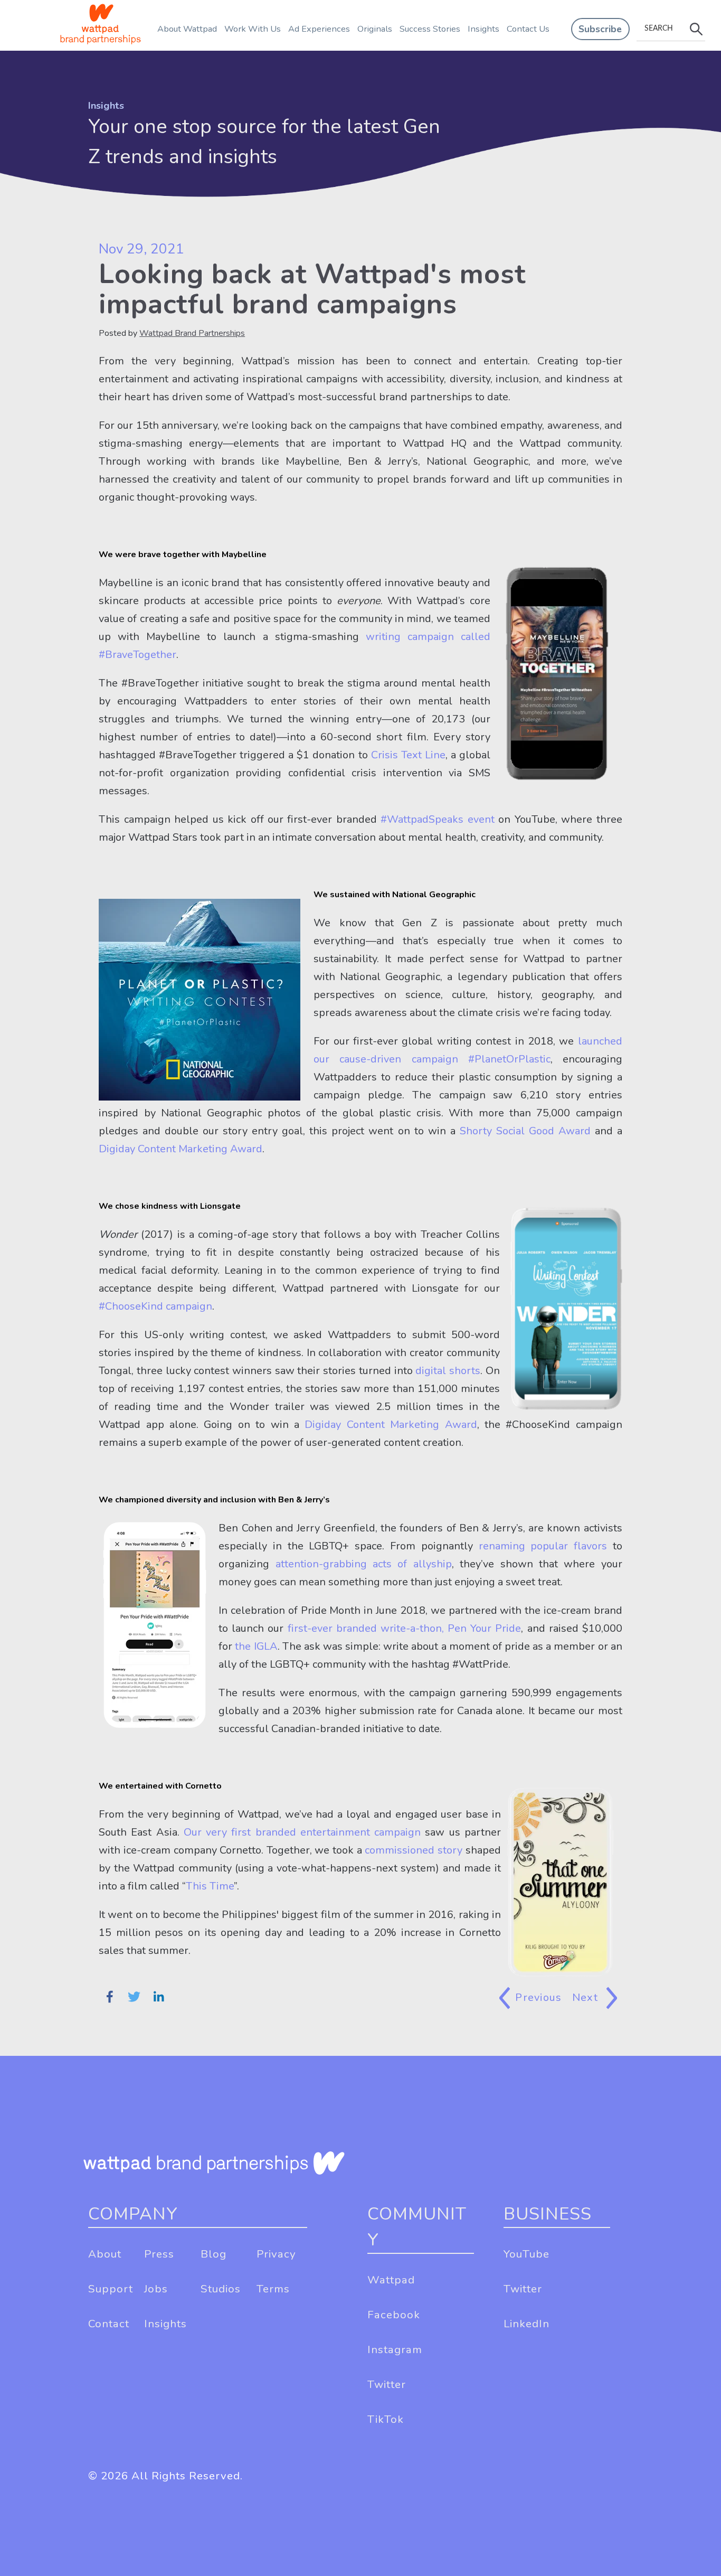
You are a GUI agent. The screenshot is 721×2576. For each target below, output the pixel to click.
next (587, 1997)
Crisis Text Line (408, 755)
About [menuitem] (105, 2254)
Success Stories (430, 29)
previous (538, 1997)
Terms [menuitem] (273, 2289)
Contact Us (528, 29)
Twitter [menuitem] (387, 2384)
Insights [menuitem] (165, 2324)
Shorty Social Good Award (525, 1131)
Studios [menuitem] (221, 2289)
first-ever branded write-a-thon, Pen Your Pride (405, 1628)
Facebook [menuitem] (394, 2315)
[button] (600, 29)
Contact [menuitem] (109, 2324)
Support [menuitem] (111, 2289)
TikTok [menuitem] (386, 2419)
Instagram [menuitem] (395, 2349)
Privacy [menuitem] (276, 2254)
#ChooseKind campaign (155, 1306)
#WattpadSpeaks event (437, 819)
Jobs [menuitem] (156, 2289)
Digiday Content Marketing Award (181, 1149)
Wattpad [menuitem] (391, 2280)
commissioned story (414, 1850)
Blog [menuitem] (214, 2254)
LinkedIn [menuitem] (526, 2324)
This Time (210, 1886)
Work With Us (253, 29)
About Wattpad (187, 29)
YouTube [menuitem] (526, 2254)
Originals (375, 29)
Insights (483, 29)
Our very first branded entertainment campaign (302, 1832)
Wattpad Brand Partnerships (192, 333)
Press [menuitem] (159, 2254)
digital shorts (448, 1371)
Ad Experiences (319, 29)
